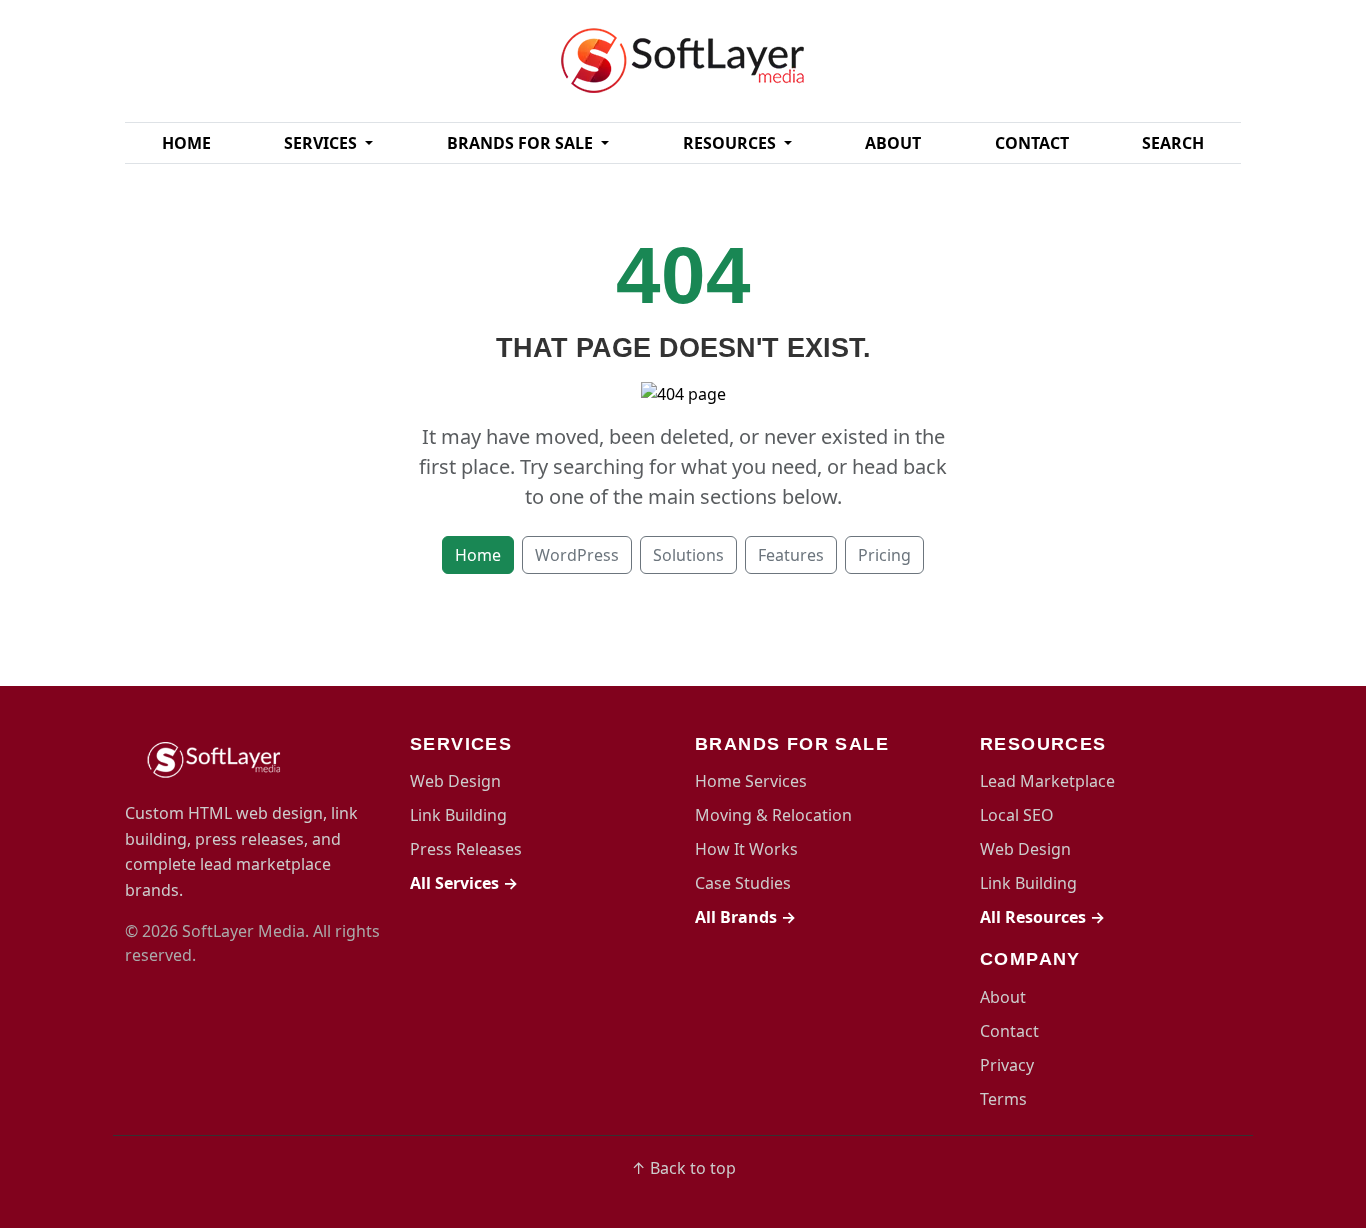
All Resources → (1042, 917)
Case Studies (743, 883)
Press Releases (466, 849)
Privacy (1007, 1065)
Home (186, 143)
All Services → (464, 883)
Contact (1032, 143)
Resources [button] (731, 143)
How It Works (746, 849)
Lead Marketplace (1047, 781)
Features (791, 555)
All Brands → (745, 917)
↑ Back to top (683, 1168)
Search (1173, 143)
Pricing (884, 555)
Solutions (688, 555)
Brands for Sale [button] (522, 143)
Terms (1003, 1099)
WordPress (577, 555)
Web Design (455, 781)
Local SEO (1017, 815)
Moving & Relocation (773, 815)
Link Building (458, 815)
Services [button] (322, 143)
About (893, 143)
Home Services (751, 781)
